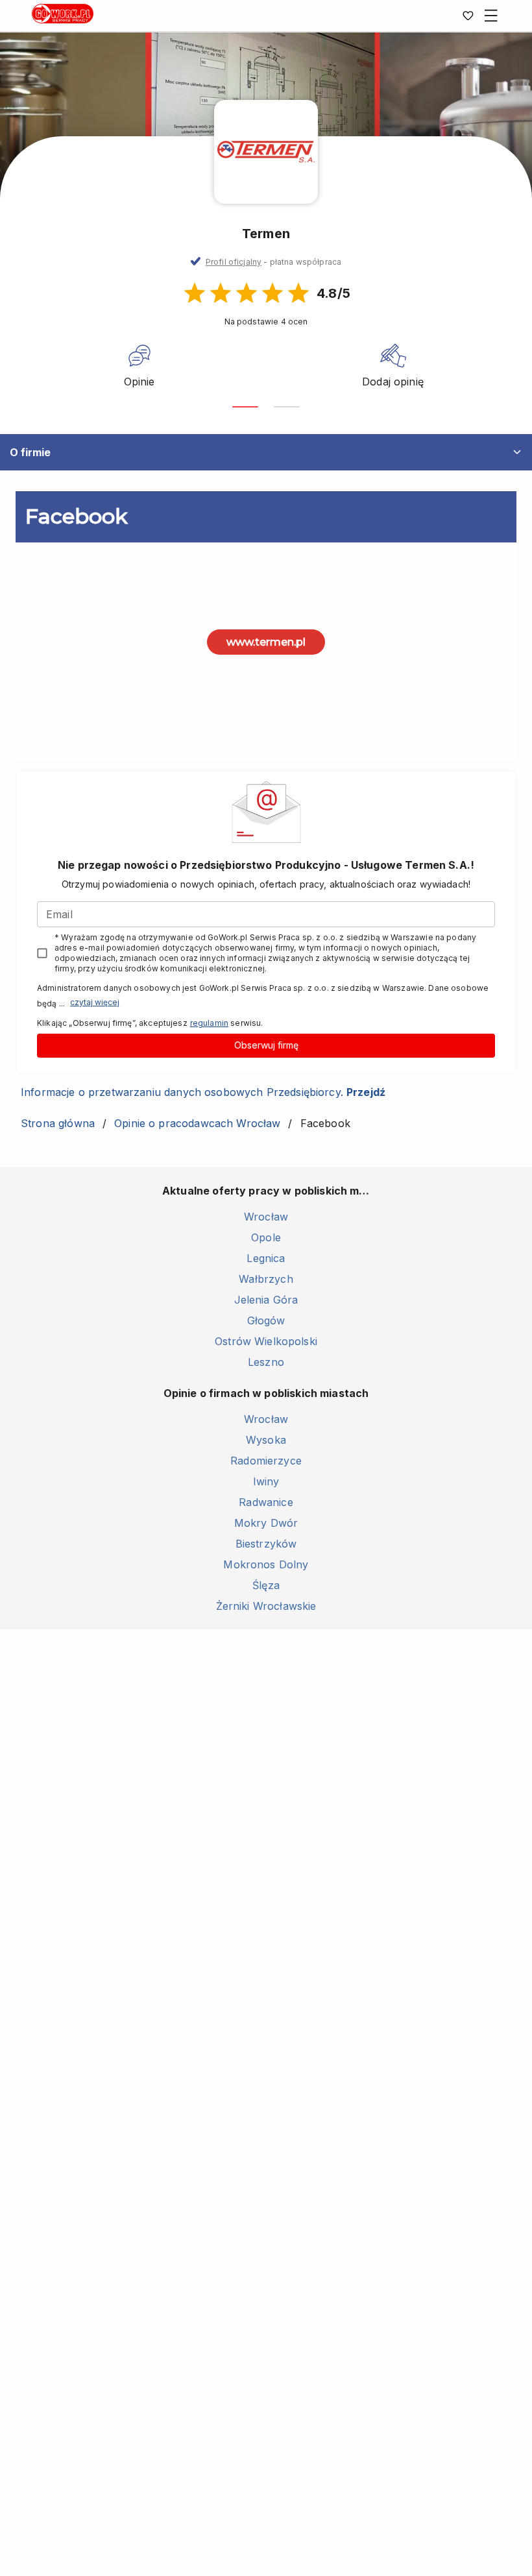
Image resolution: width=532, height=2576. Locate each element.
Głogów (266, 1320)
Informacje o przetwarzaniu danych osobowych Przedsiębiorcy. (203, 1092)
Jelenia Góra (266, 1300)
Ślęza (266, 1585)
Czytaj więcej (95, 1002)
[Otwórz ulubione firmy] (468, 16)
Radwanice (266, 1502)
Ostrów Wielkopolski (266, 1341)
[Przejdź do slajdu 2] (287, 407)
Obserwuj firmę (266, 1045)
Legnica (266, 1258)
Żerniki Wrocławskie (266, 1606)
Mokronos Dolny (266, 1564)
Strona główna (58, 1123)
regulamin (209, 1023)
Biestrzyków (266, 1544)
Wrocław (266, 1217)
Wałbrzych (266, 1279)
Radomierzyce (266, 1461)
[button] (273, 262)
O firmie (30, 452)
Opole (266, 1237)
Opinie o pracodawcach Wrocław (197, 1123)
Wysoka (266, 1440)
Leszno (266, 1362)
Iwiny (266, 1481)
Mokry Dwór (266, 1523)
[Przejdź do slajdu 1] (245, 407)
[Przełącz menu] (491, 16)
